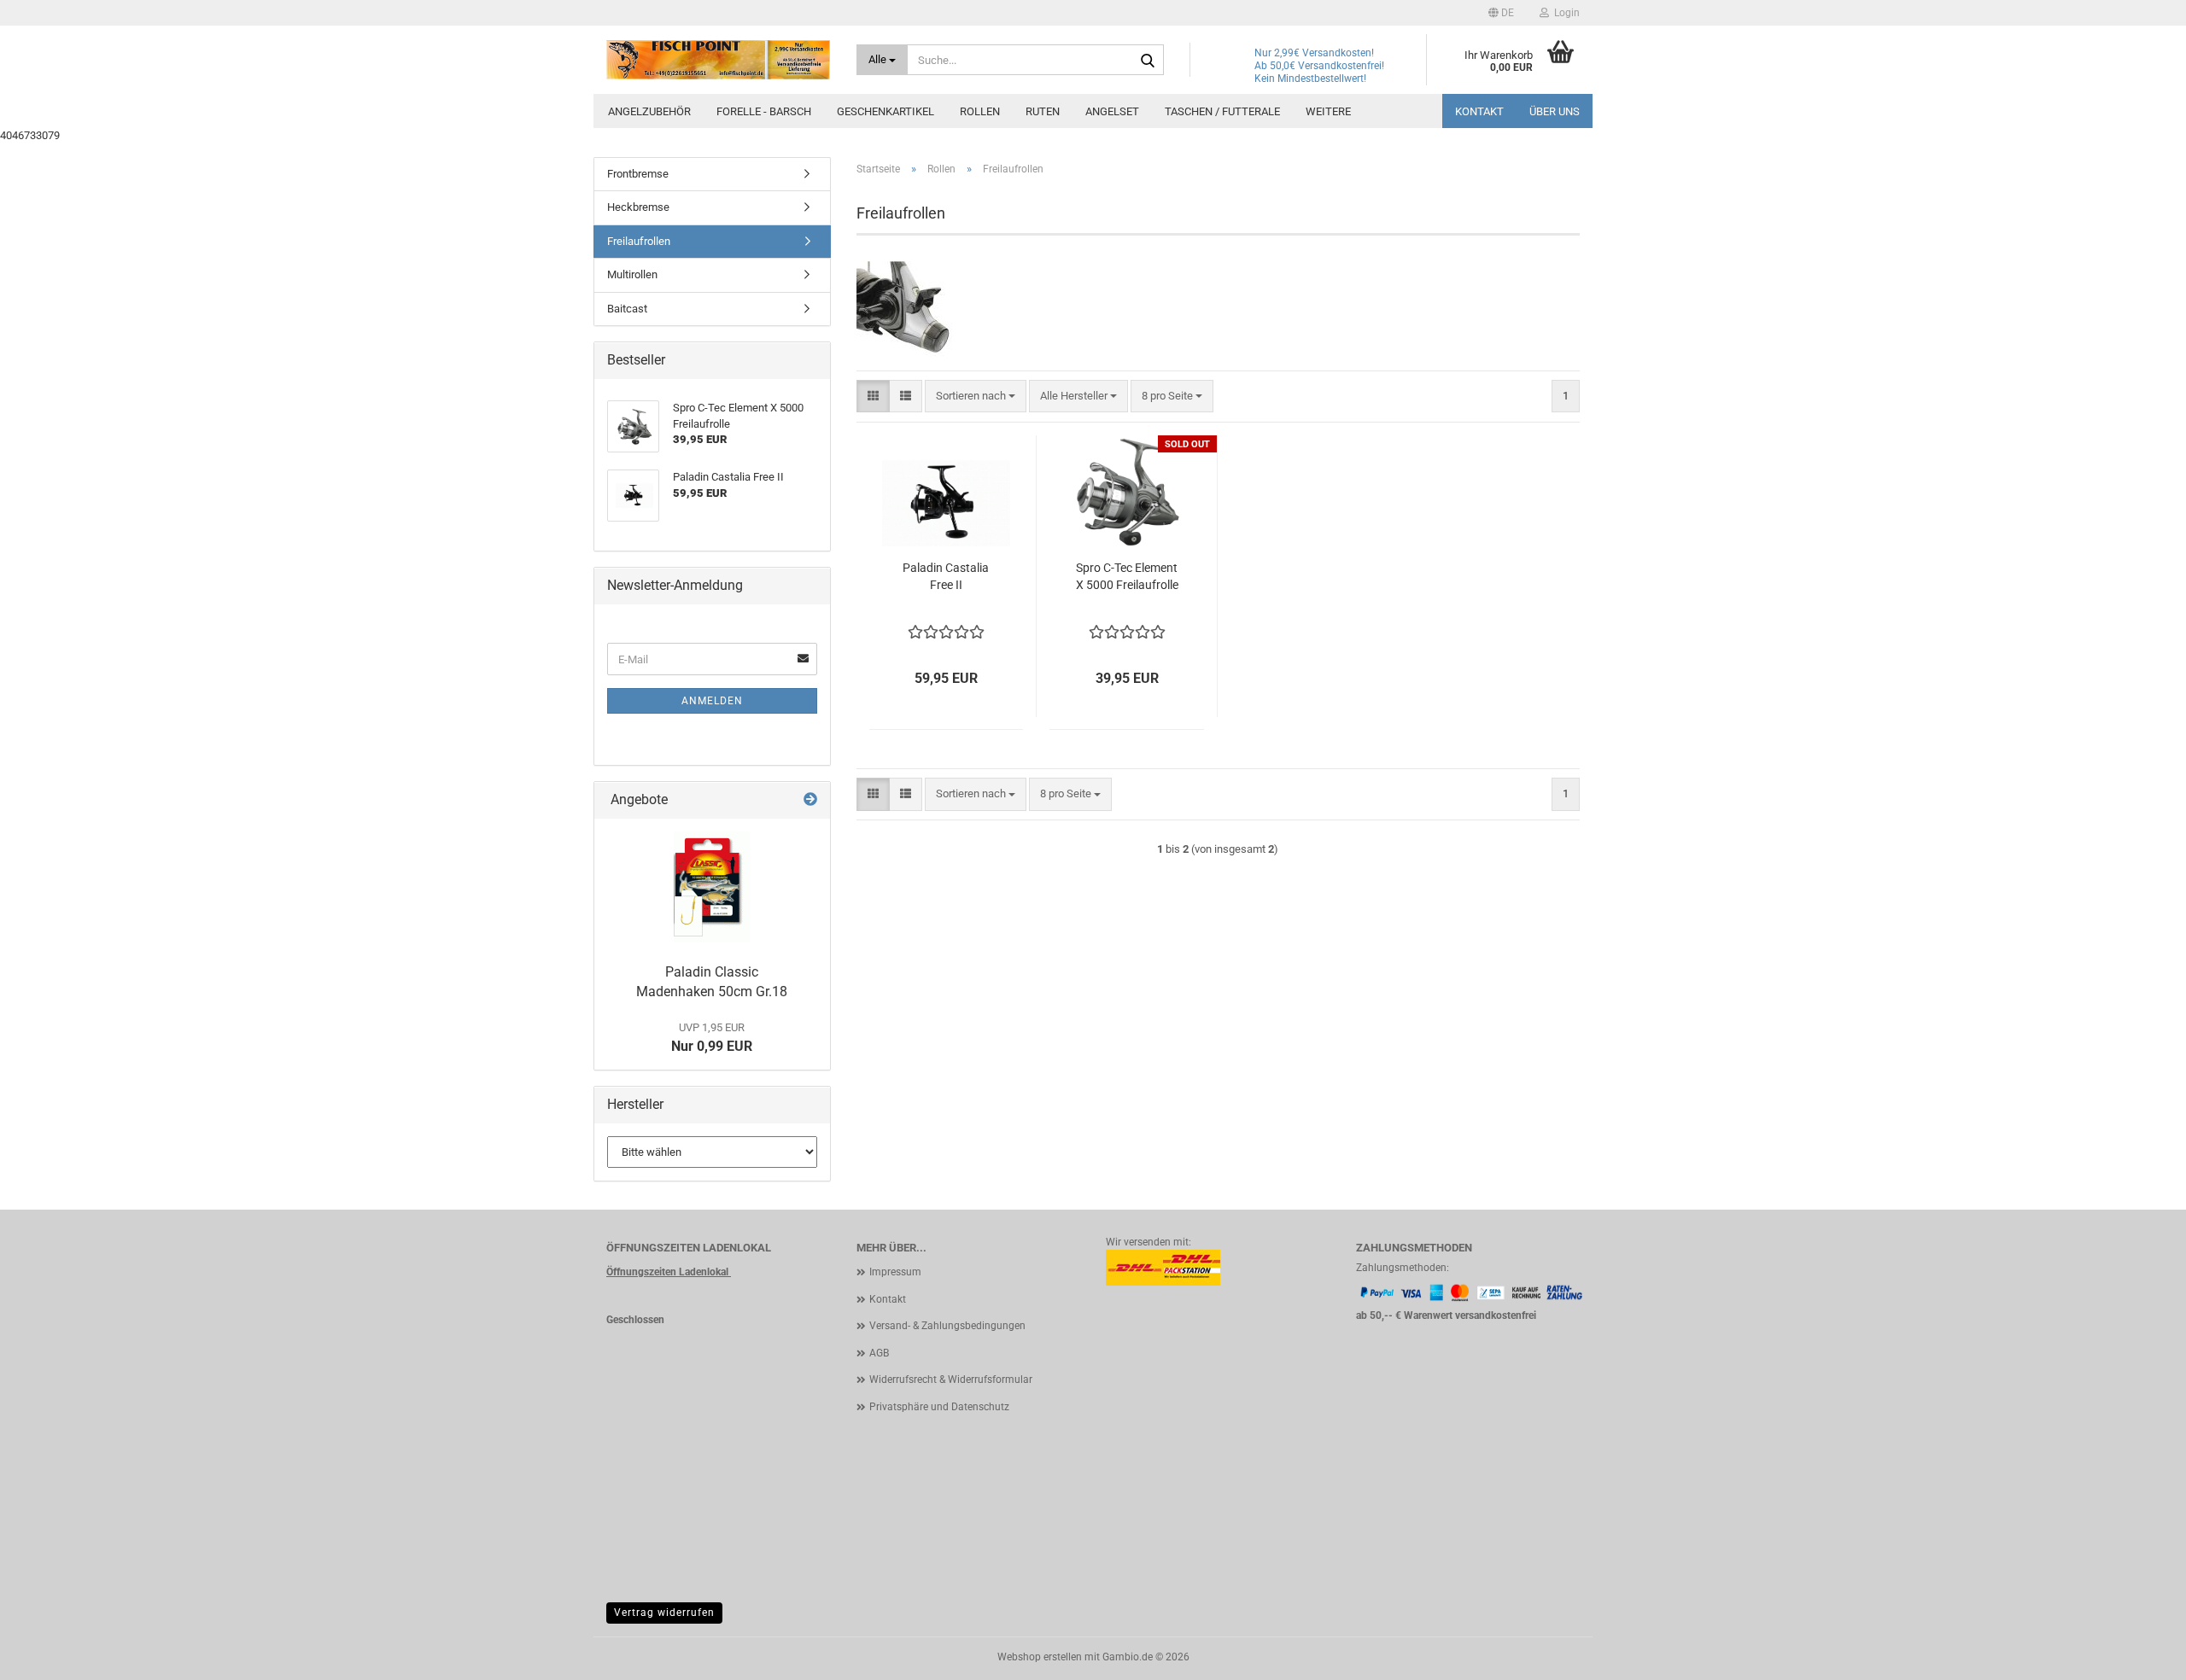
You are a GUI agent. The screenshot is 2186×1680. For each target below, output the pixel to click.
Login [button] (1564, 13)
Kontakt (1479, 111)
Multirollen (632, 274)
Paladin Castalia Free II (946, 576)
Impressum (895, 1272)
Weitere (1328, 111)
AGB (879, 1353)
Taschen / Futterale (1222, 111)
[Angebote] (810, 800)
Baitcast (627, 309)
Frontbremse (638, 174)
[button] (1501, 13)
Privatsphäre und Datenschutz (939, 1407)
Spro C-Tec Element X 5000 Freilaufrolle (1127, 576)
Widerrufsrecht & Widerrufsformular (951, 1380)
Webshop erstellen (1040, 1657)
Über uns (1555, 111)
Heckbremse (638, 207)
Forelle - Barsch (764, 111)
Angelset (1112, 111)
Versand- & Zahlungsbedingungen (947, 1326)
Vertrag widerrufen (664, 1613)
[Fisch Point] (719, 60)
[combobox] (976, 397)
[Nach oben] (2139, 1654)
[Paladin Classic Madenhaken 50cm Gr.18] (712, 887)
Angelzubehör (649, 111)
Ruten (1043, 111)
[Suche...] (1148, 61)
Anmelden (712, 701)
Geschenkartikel (886, 111)
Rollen (980, 111)
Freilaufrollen (639, 241)
